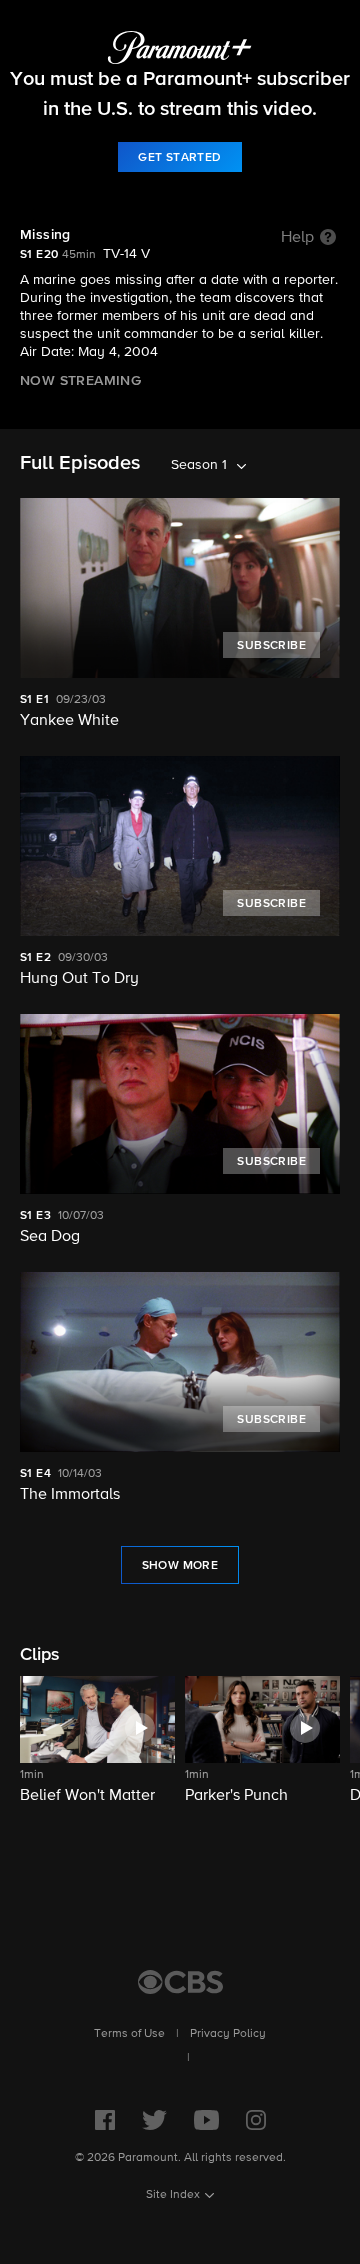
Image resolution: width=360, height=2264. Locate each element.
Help (297, 238)
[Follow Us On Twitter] (154, 2120)
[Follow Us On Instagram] (256, 2120)
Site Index (173, 2195)
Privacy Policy (228, 2034)
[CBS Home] (180, 1982)
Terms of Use (129, 2034)
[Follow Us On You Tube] (206, 2120)
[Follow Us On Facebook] (105, 2120)
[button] (97, 1752)
